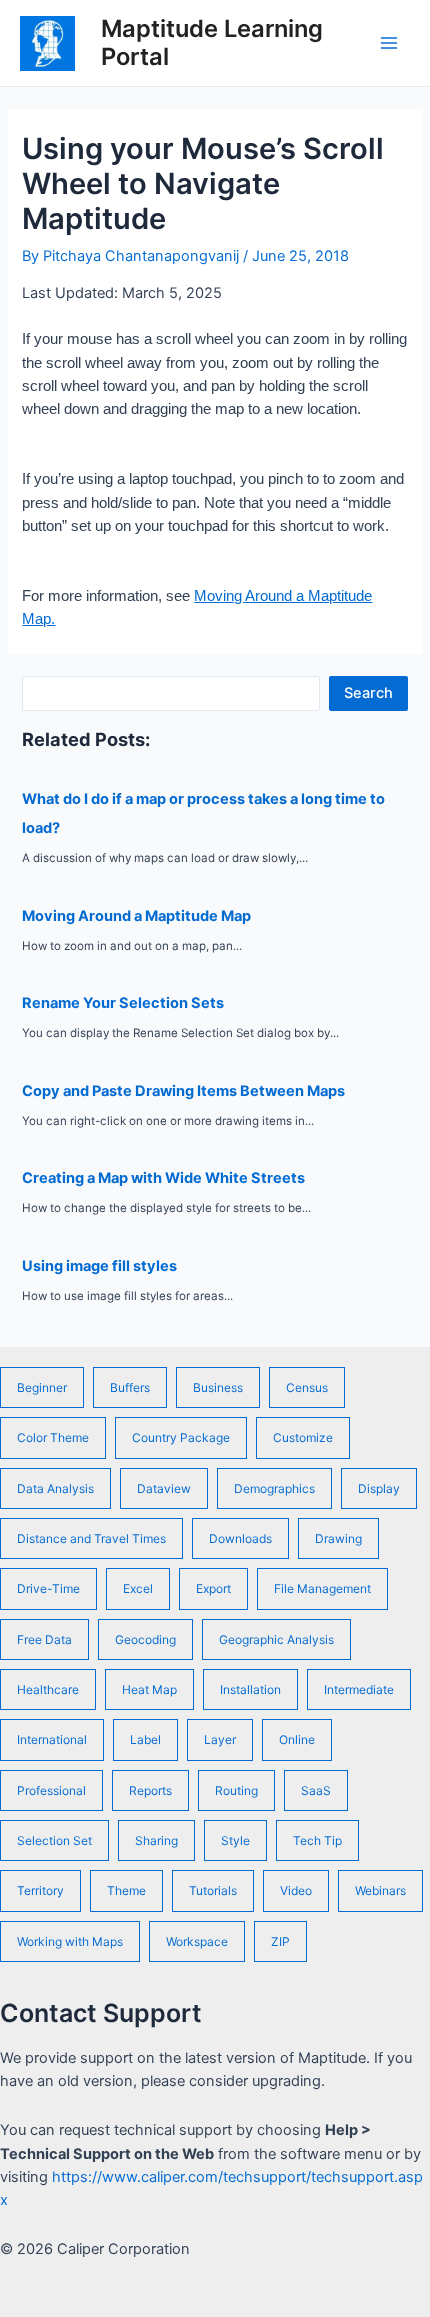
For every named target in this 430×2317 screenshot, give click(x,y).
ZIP (280, 1941)
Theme (126, 1890)
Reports (150, 1790)
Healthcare (48, 1689)
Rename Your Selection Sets (123, 1003)
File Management (322, 1588)
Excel (138, 1588)
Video (296, 1890)
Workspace (197, 1941)
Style (235, 1840)
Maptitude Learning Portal (212, 42)
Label (145, 1739)
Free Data (44, 1639)
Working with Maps (70, 1941)
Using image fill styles (99, 1266)
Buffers (130, 1387)
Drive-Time (48, 1588)
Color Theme (53, 1437)
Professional (51, 1790)
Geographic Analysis (276, 1639)
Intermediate (359, 1689)
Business (218, 1387)
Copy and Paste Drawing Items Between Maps (183, 1091)
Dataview (164, 1488)
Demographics (274, 1488)
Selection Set (54, 1840)
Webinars (380, 1890)
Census (307, 1387)
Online (297, 1739)
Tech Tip (317, 1840)
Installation (250, 1689)
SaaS (316, 1790)
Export (213, 1588)
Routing (236, 1790)
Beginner (42, 1387)
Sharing (156, 1840)
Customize (303, 1437)
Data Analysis (55, 1488)
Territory (40, 1890)
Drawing (338, 1538)
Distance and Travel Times (91, 1538)
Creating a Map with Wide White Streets (163, 1178)
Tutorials (213, 1890)
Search (368, 693)
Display (379, 1488)
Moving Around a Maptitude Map (136, 916)
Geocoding (145, 1639)
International (52, 1739)
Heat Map (149, 1689)
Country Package (181, 1437)
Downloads (240, 1538)
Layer (220, 1739)
